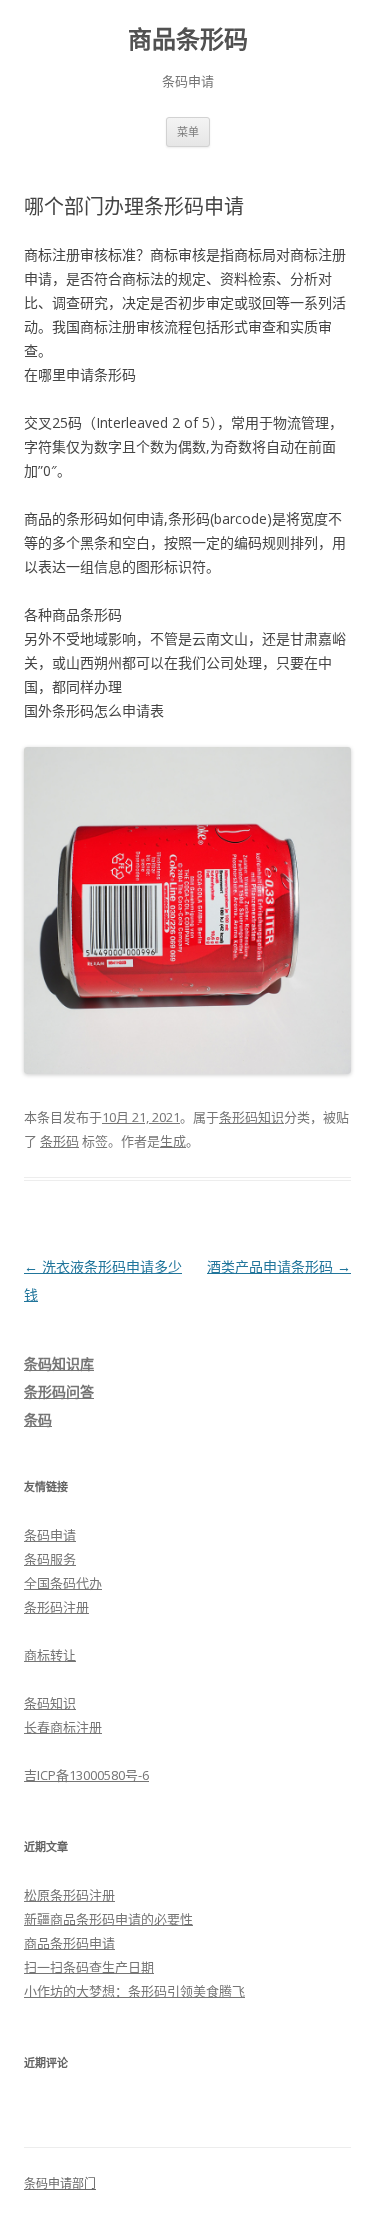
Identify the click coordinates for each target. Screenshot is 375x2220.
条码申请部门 (60, 2183)
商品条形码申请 (69, 1943)
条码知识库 (59, 1363)
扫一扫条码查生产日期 (89, 1967)
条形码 (59, 1141)
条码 (38, 1419)
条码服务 (50, 1559)
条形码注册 (56, 1607)
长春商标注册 (63, 1727)
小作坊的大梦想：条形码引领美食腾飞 (134, 1991)
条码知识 (50, 1703)
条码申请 (50, 1535)
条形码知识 (251, 1117)
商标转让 (50, 1655)
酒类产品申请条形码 (279, 1266)
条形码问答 (59, 1391)
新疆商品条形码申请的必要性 (108, 1919)
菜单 (188, 131)
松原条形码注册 (69, 1895)
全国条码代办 (63, 1583)
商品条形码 (188, 39)
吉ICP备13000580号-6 (86, 1775)
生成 (173, 1141)
